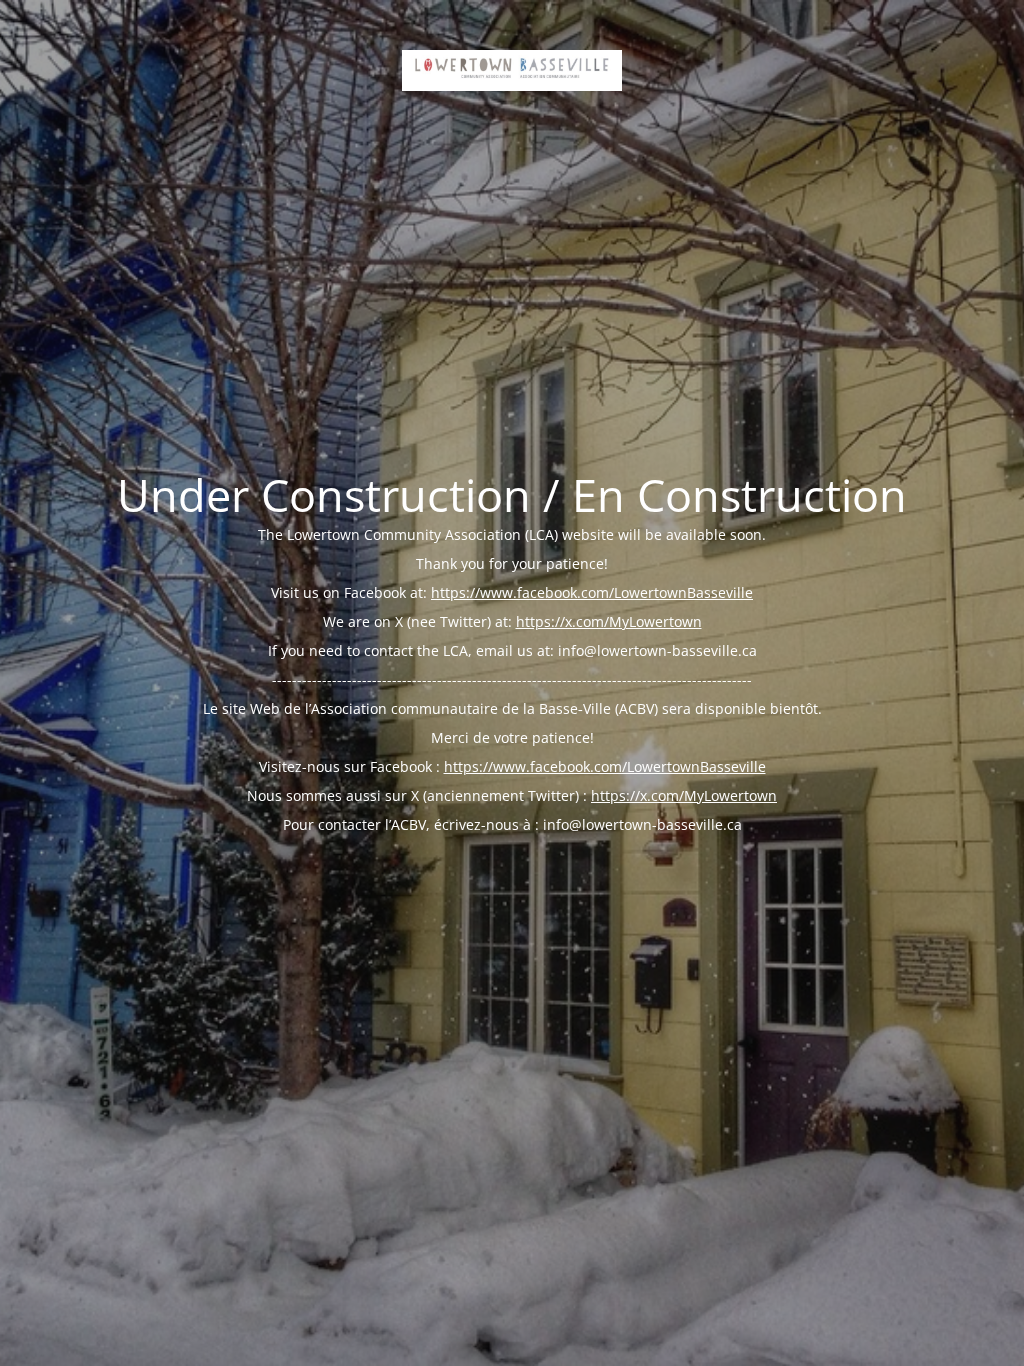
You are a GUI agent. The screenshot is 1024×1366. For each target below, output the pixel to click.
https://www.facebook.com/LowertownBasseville (592, 592)
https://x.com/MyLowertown (609, 621)
